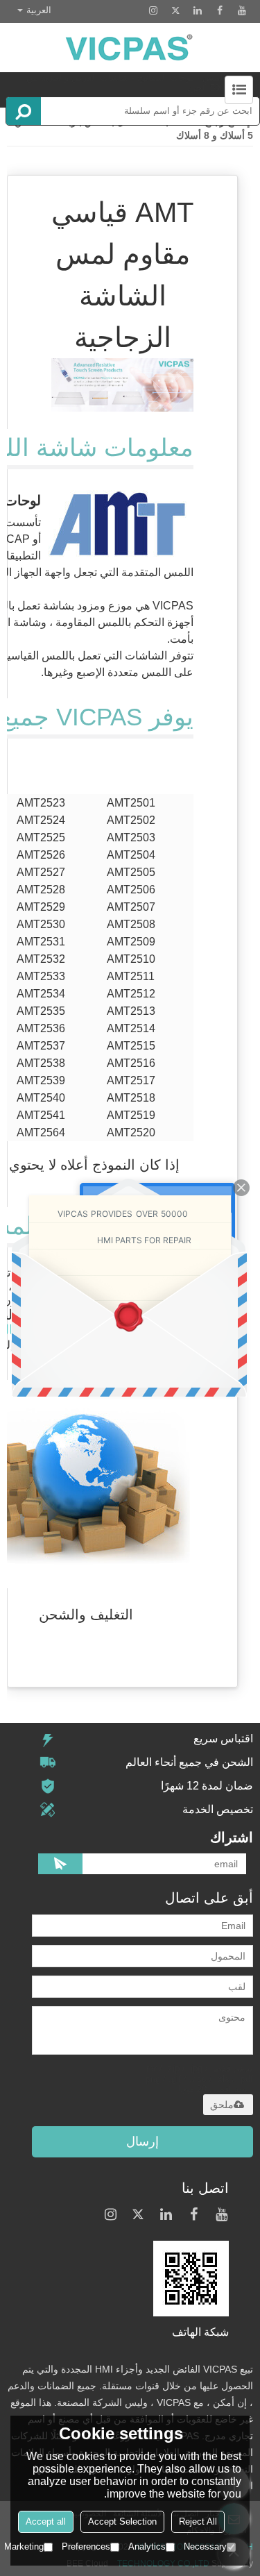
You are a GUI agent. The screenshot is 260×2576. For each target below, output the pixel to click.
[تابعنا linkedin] (198, 10)
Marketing (24, 2546)
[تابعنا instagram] (153, 10)
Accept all (46, 2522)
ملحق (222, 2105)
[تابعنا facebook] (220, 10)
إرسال (142, 2141)
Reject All (198, 2522)
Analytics (147, 2546)
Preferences (86, 2546)
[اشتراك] (60, 1864)
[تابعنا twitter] (175, 10)
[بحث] (24, 111)
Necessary (205, 2546)
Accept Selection (122, 2522)
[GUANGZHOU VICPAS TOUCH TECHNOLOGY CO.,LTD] (130, 48)
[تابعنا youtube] (242, 10)
